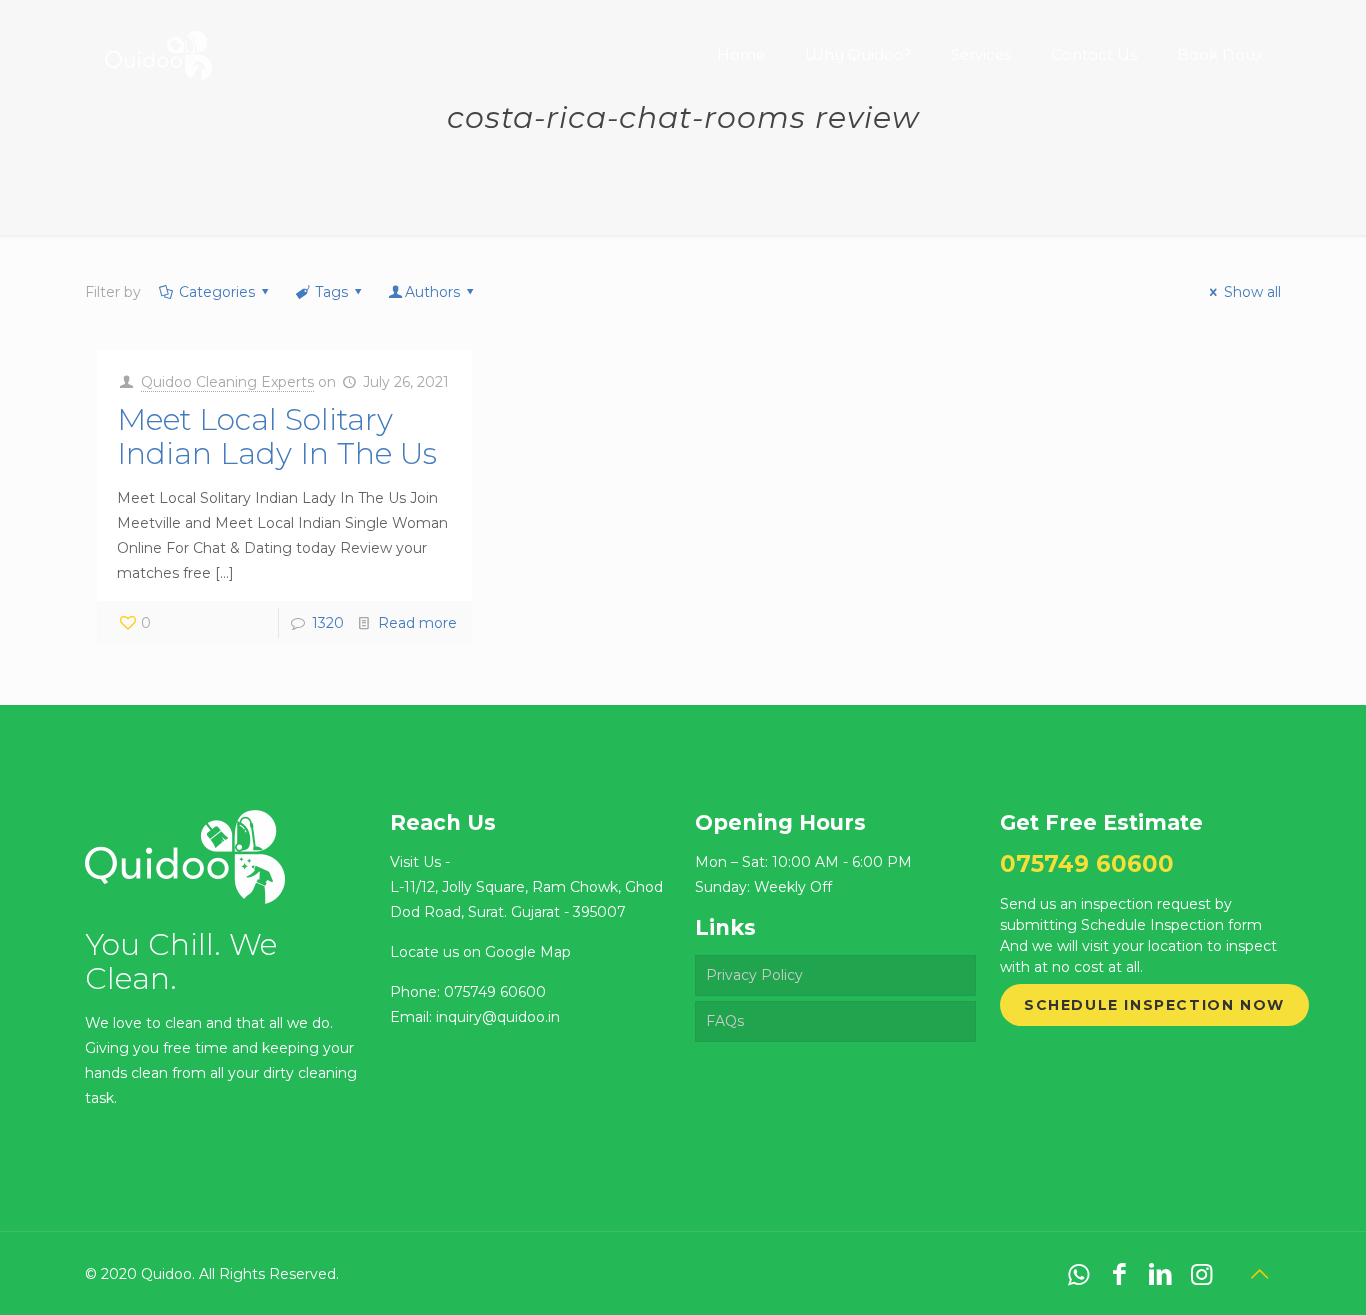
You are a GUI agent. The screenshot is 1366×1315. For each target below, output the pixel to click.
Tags (331, 292)
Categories (217, 292)
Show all (1252, 292)
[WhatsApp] (1078, 1274)
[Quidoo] (158, 40)
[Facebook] (1119, 1274)
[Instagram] (1201, 1274)
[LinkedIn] (1160, 1274)
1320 (328, 623)
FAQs (725, 1021)
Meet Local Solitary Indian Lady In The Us (277, 436)
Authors (432, 292)
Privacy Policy (754, 975)
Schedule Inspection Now (1154, 1005)
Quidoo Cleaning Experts (227, 382)
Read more (417, 623)
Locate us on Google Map (480, 952)
